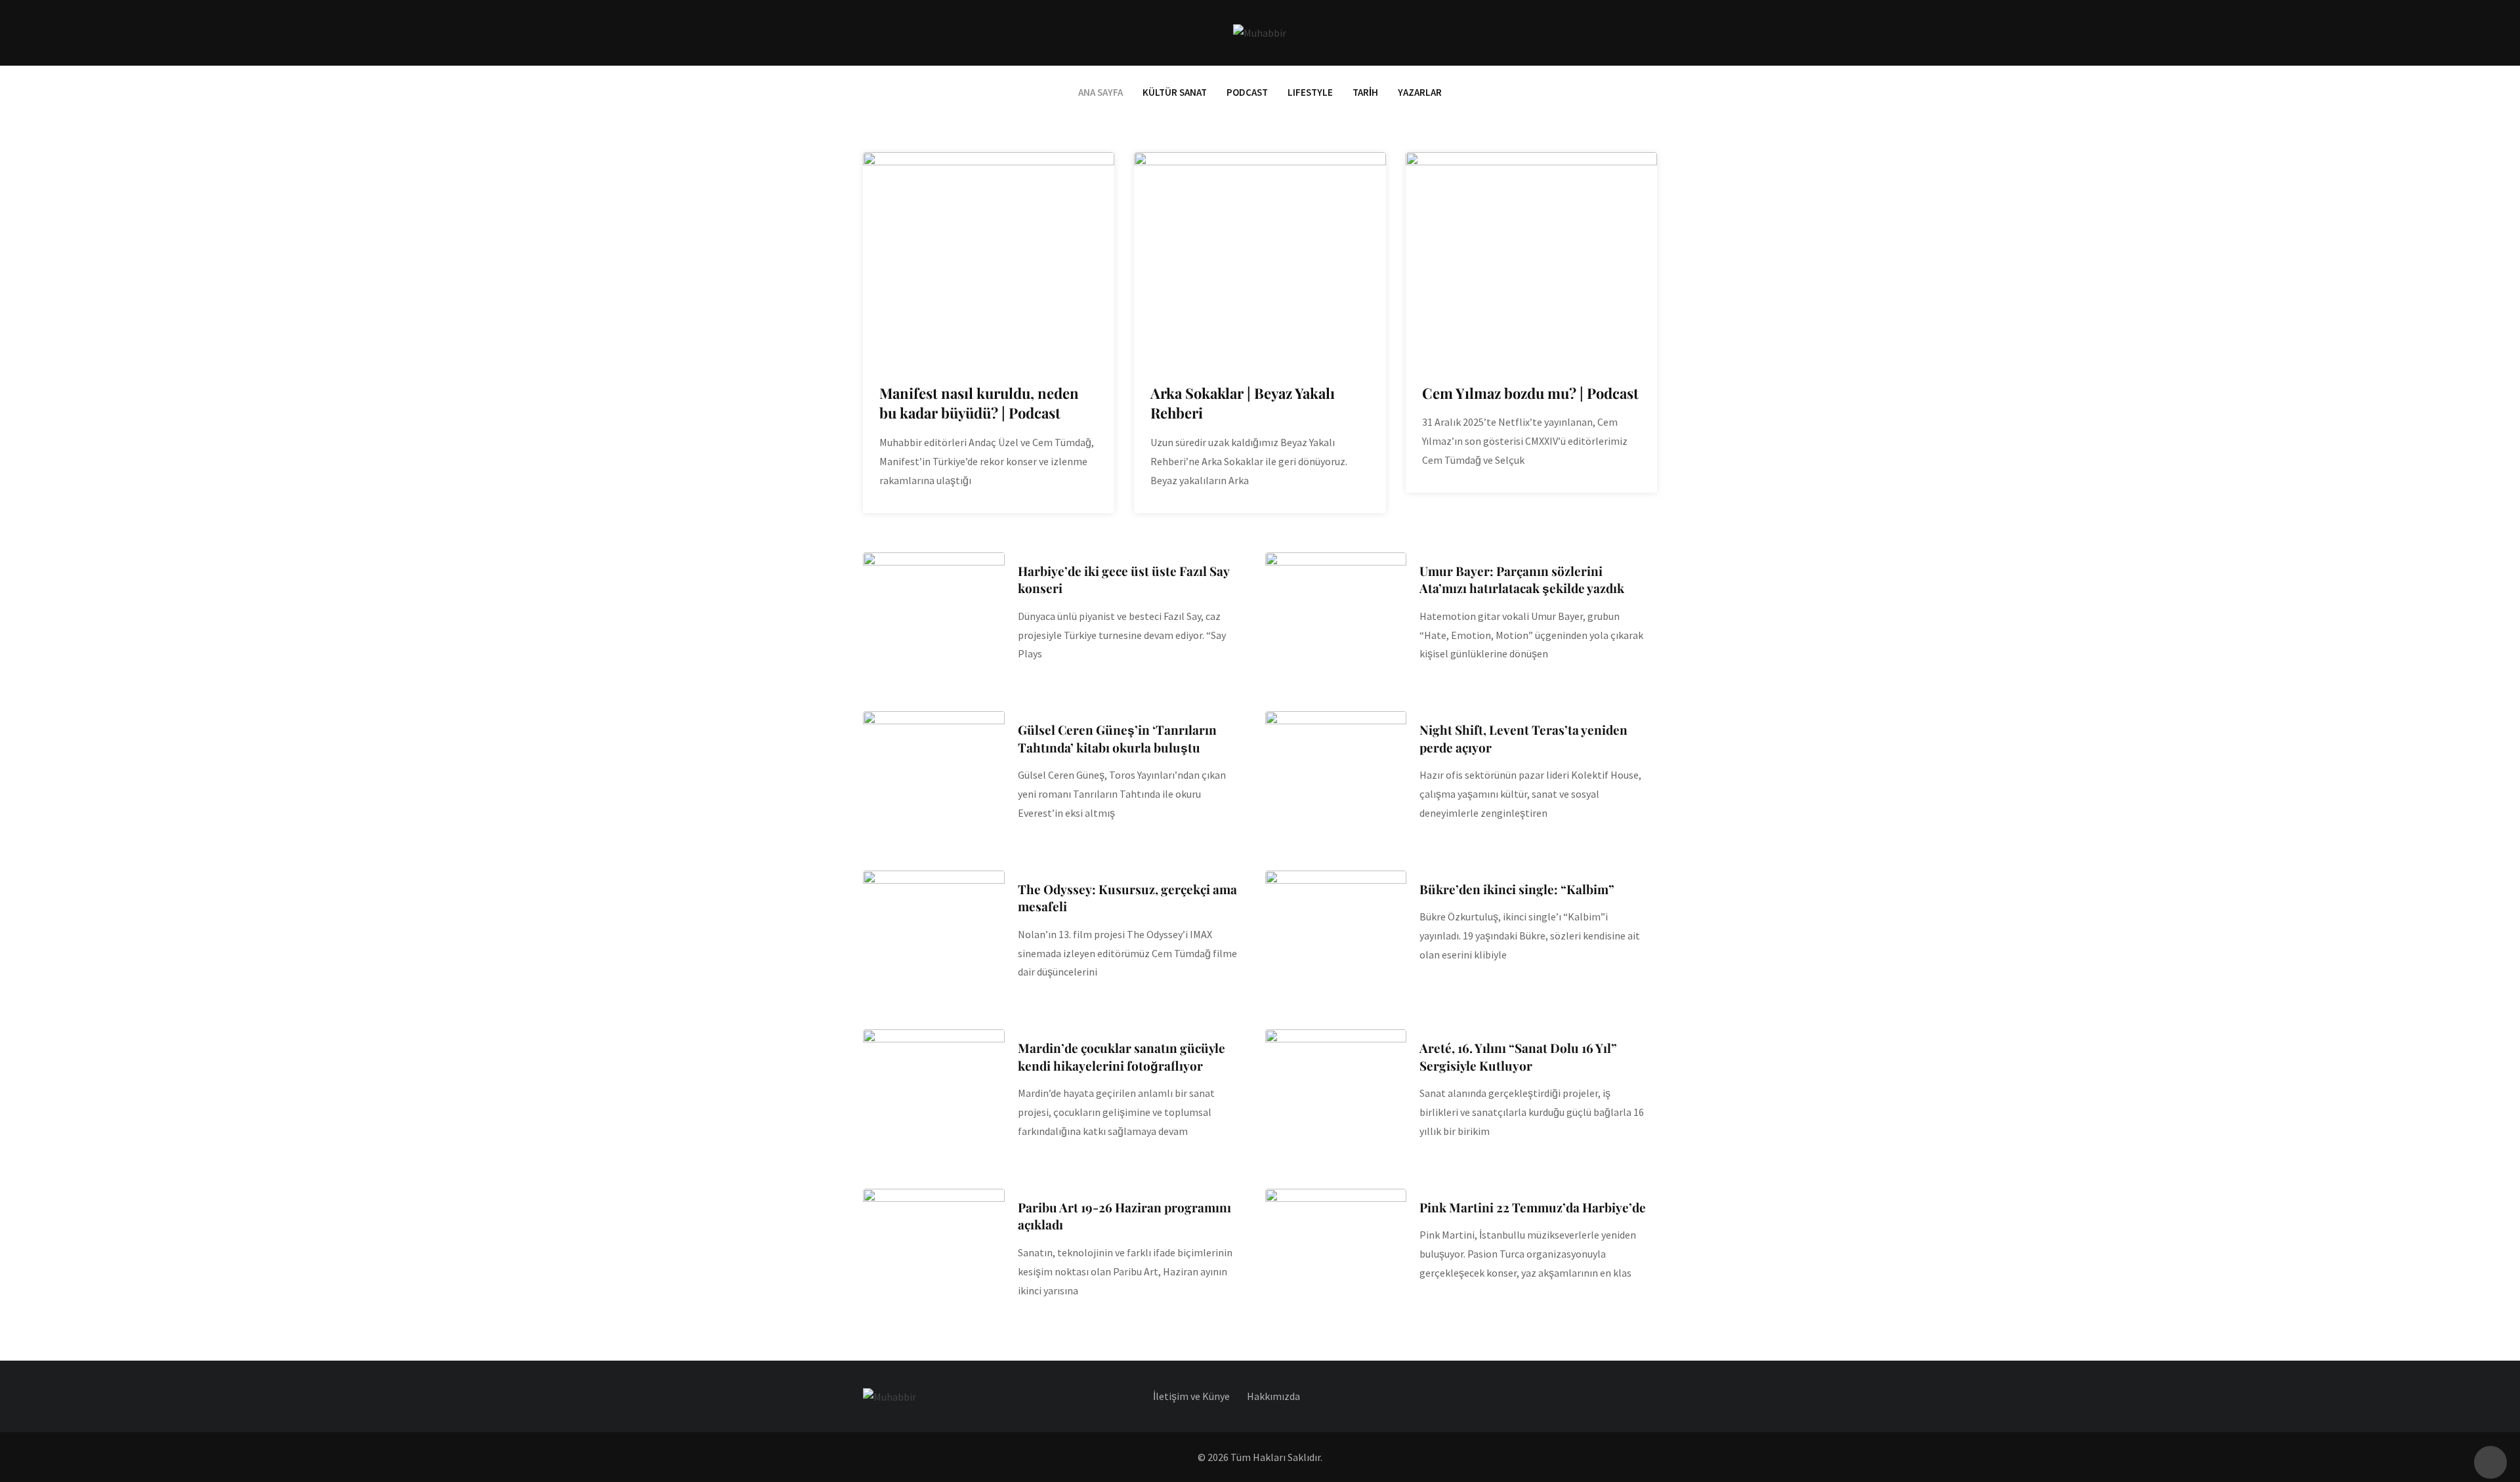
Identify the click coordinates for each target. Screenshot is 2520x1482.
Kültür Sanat (1175, 92)
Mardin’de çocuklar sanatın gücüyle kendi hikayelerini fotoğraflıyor (1122, 1057)
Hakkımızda (1273, 1396)
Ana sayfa (1101, 92)
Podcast (1247, 92)
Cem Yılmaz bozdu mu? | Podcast (1530, 393)
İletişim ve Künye (1191, 1396)
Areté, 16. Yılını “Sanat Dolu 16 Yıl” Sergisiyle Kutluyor (1518, 1057)
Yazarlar (1420, 92)
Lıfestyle (1310, 92)
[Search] (1651, 32)
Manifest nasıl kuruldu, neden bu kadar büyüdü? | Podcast (979, 403)
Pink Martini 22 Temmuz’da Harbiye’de (1533, 1207)
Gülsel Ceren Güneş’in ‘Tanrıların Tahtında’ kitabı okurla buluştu (1117, 738)
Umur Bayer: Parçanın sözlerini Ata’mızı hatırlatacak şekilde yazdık (1522, 580)
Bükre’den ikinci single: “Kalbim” (1517, 889)
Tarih (1365, 92)
